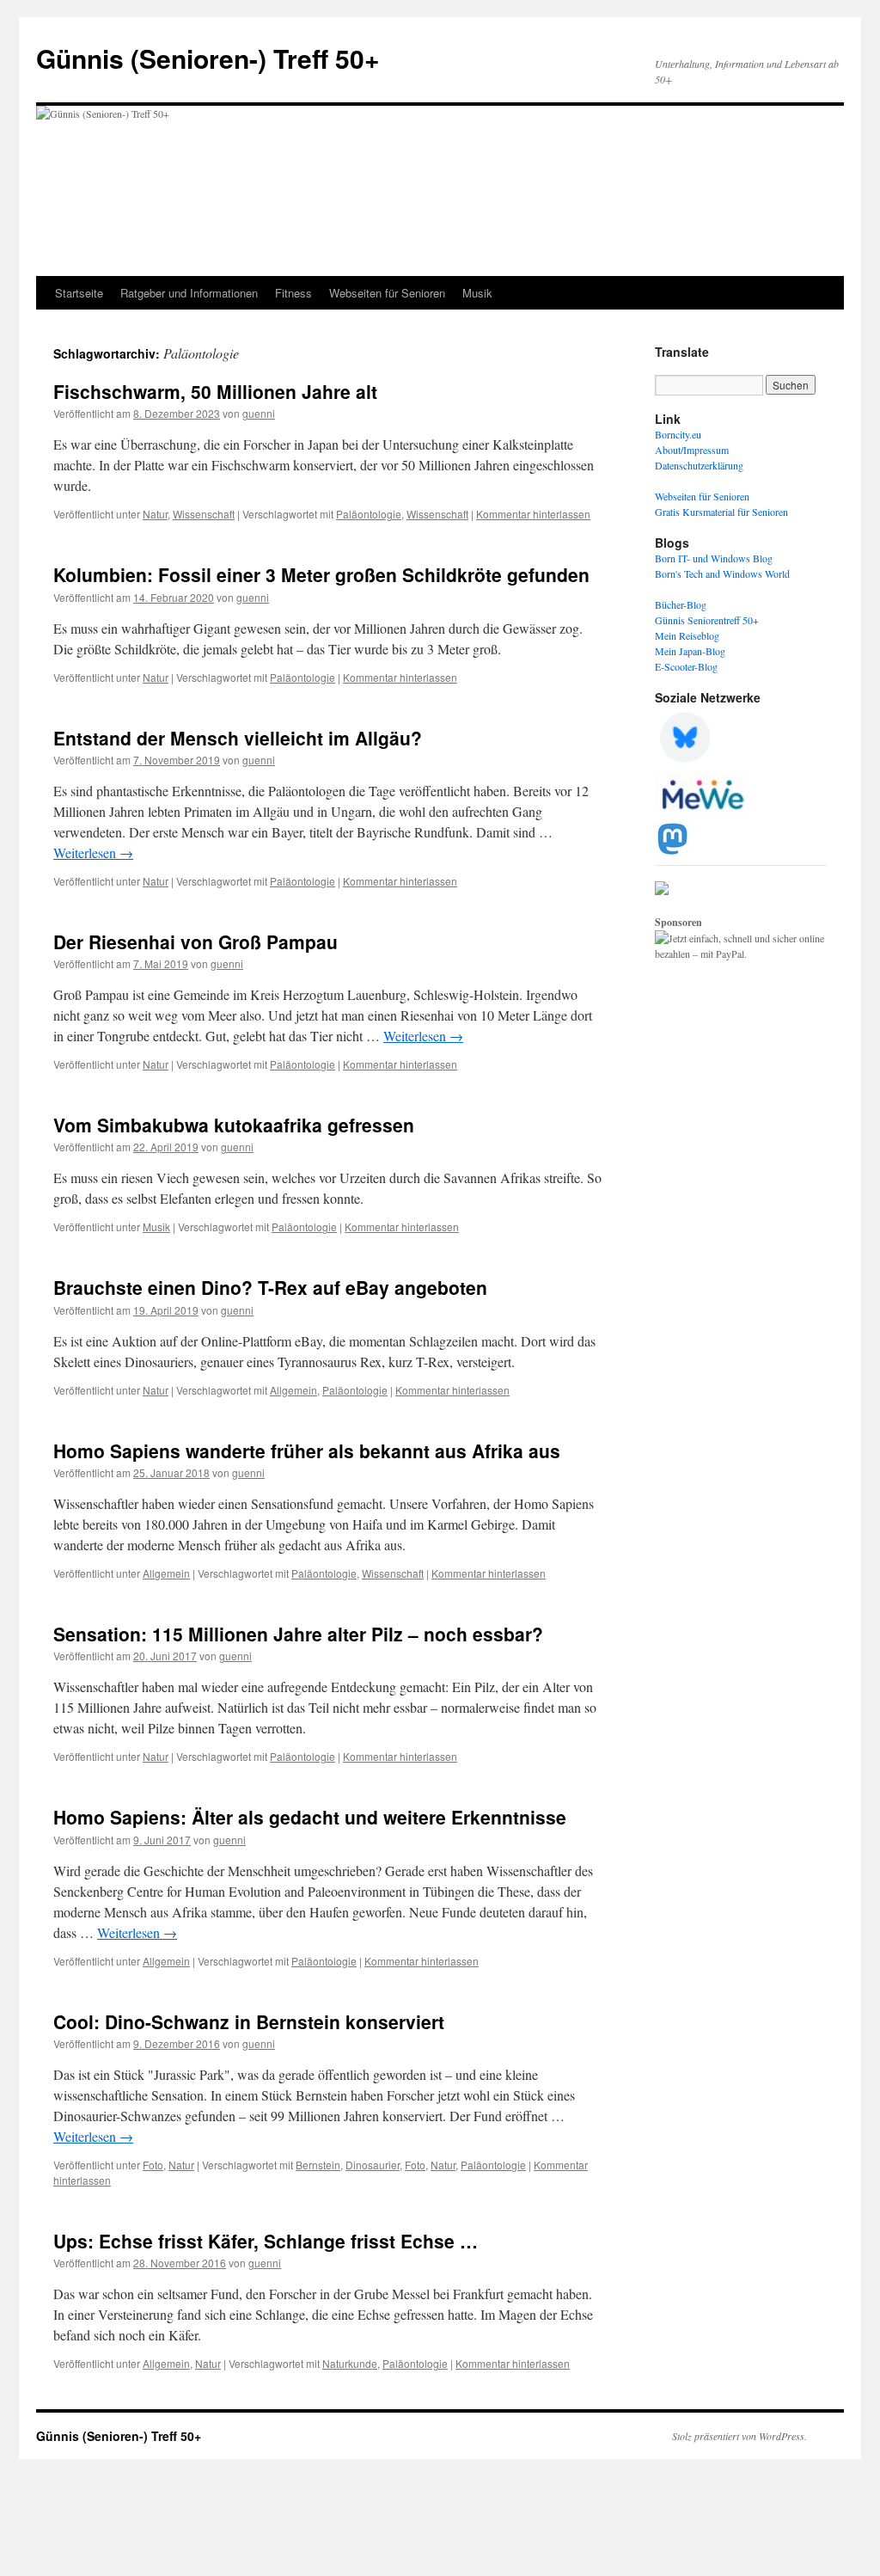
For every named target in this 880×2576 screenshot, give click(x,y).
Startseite (79, 293)
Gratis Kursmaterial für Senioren (721, 512)
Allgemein (293, 1390)
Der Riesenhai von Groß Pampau (196, 941)
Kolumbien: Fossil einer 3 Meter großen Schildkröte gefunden (321, 574)
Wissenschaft (204, 514)
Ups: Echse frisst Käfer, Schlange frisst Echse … (266, 2241)
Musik (477, 293)
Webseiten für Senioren (387, 293)
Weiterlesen (93, 853)
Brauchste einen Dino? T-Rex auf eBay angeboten (270, 1287)
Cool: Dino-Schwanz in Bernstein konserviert (249, 2021)
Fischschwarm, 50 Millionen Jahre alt (215, 391)
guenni (259, 413)
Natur (155, 514)
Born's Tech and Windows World (722, 573)
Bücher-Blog (681, 604)
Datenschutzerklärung (699, 465)
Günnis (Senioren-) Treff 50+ (208, 58)
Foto (153, 2165)
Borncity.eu (678, 434)
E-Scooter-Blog (686, 666)
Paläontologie (369, 514)
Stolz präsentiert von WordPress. (739, 2436)
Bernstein (318, 2165)
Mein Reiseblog (687, 635)
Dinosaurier (373, 2165)
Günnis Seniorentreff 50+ (707, 620)
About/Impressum (692, 450)
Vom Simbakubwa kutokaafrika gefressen (234, 1125)
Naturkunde (350, 2363)
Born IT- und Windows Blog (714, 558)
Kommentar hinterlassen (533, 514)
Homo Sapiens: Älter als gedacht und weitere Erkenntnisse (310, 1817)
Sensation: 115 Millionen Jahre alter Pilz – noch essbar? (298, 1634)
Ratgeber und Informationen (189, 293)
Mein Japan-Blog (690, 651)
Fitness (293, 293)
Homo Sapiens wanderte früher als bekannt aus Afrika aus (307, 1451)
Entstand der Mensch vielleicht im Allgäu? (238, 738)
